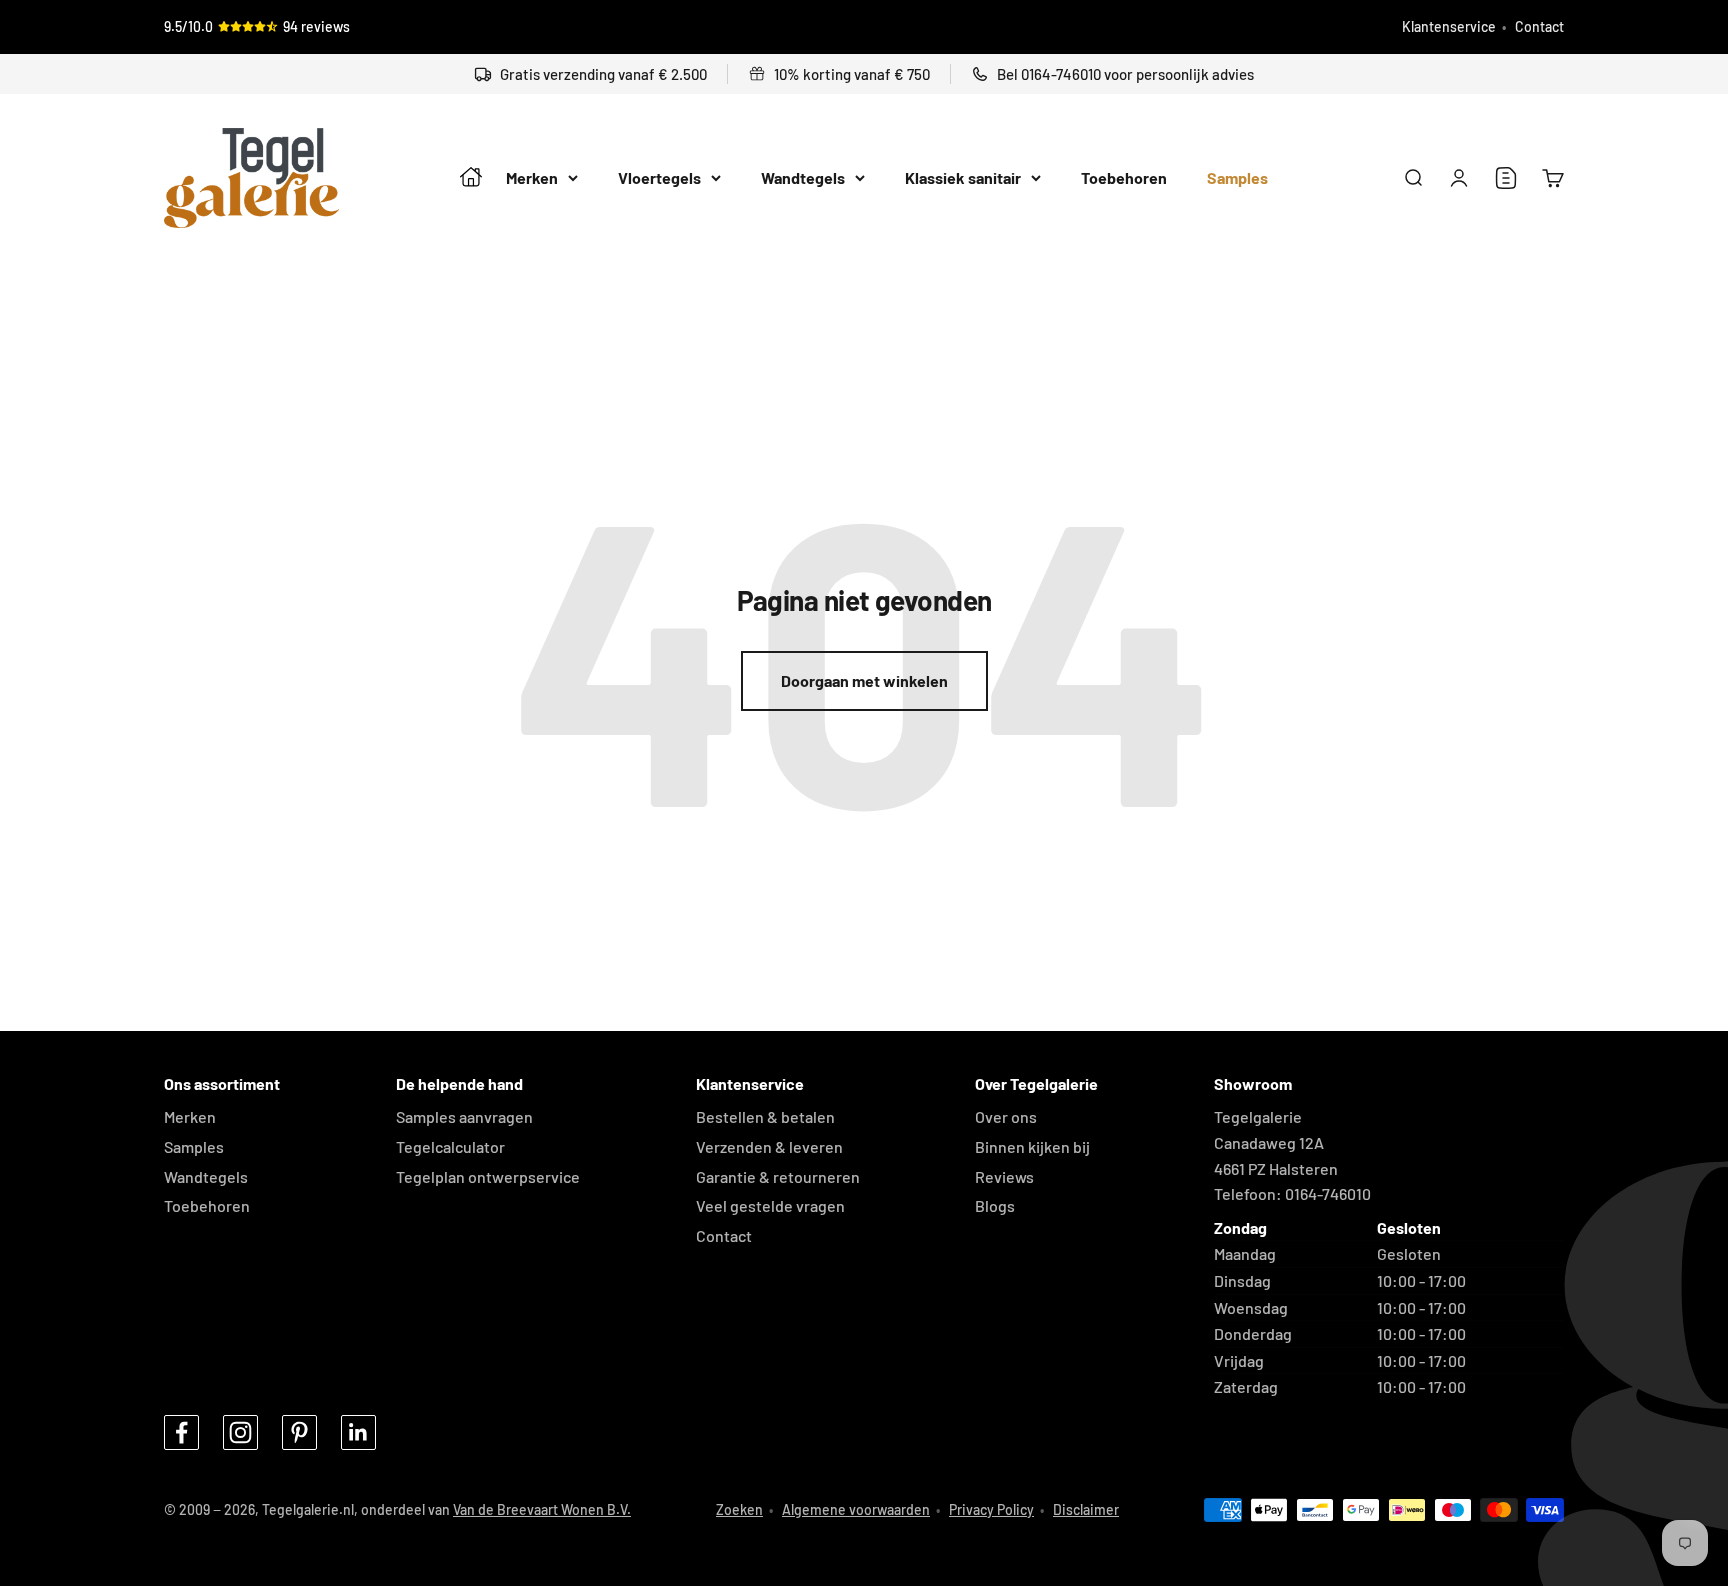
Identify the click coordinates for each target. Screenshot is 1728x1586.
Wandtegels (803, 178)
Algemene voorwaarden (856, 1509)
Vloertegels (659, 178)
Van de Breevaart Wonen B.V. (542, 1509)
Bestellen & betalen (765, 1116)
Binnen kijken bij (1032, 1146)
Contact (1539, 26)
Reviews (1004, 1176)
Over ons (1006, 1116)
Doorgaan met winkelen (864, 680)
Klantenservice (1449, 26)
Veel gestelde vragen (770, 1205)
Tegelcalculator (450, 1146)
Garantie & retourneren (778, 1176)
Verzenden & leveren (769, 1146)
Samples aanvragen (464, 1116)
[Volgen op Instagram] (240, 1432)
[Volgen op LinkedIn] (358, 1432)
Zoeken (739, 1509)
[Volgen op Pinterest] (299, 1432)
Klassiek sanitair (963, 178)
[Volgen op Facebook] (181, 1432)
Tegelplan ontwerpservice (488, 1176)
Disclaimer (1086, 1509)
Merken (532, 178)
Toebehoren (1124, 178)
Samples (1237, 178)
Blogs (995, 1205)
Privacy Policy (991, 1509)
